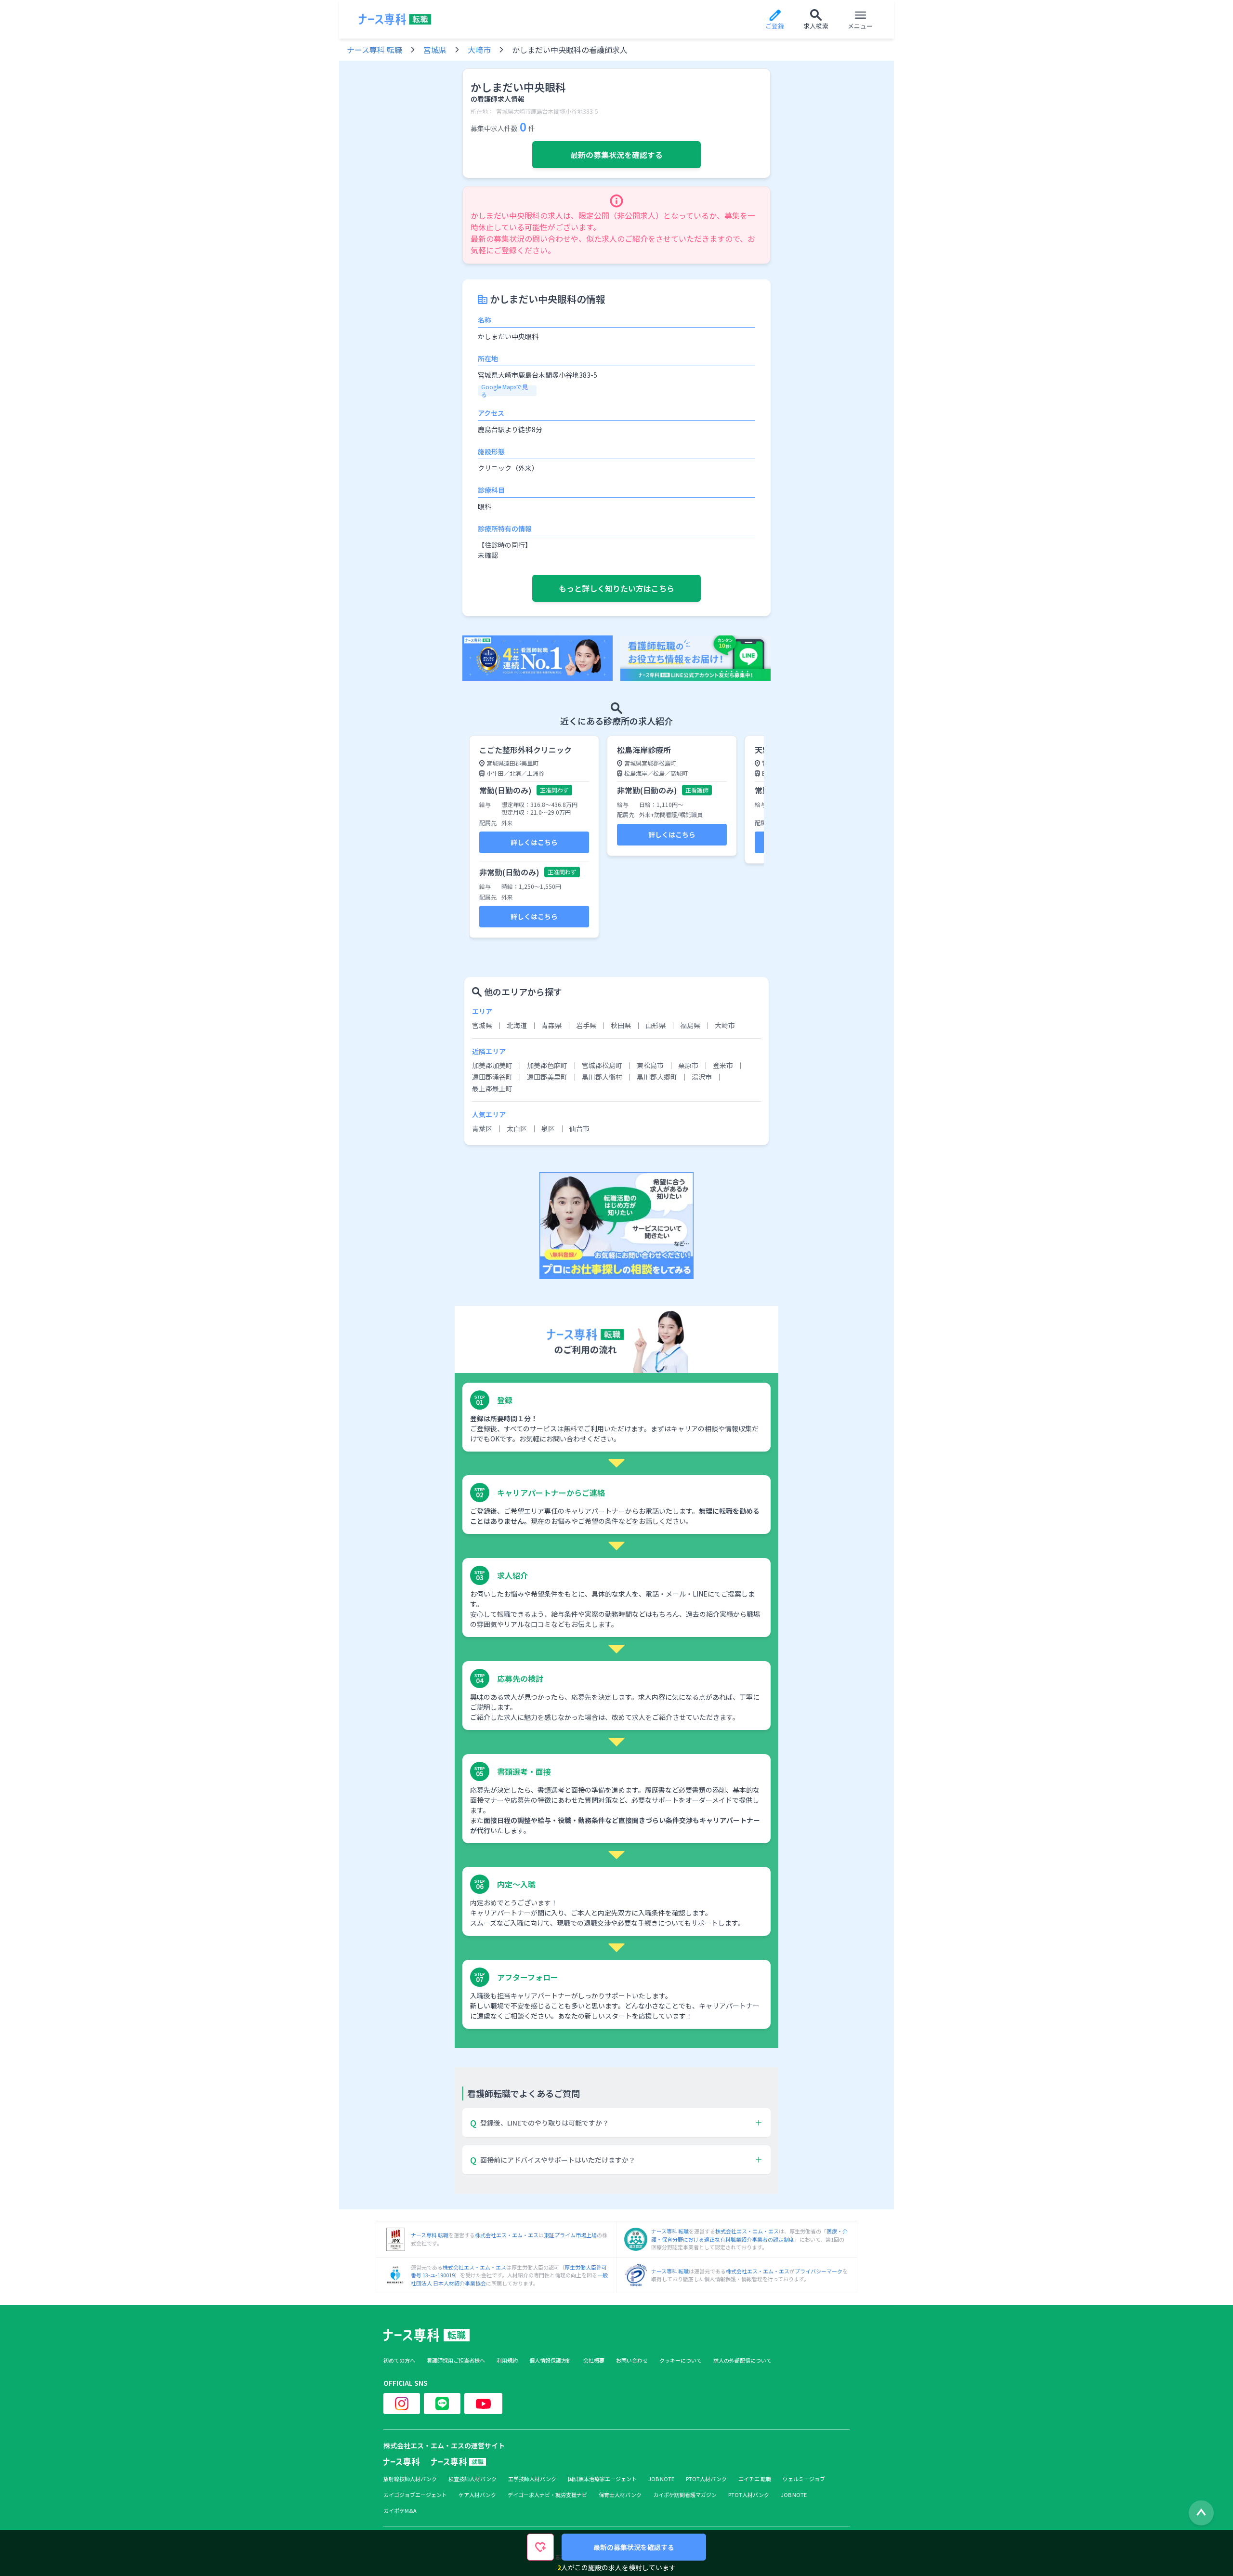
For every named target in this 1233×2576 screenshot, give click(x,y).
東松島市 (650, 1065)
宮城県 (435, 50)
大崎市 (479, 50)
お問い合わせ (632, 2360)
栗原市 (688, 1065)
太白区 (517, 1128)
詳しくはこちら (534, 842)
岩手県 (586, 1025)
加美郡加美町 (492, 1065)
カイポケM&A (400, 2511)
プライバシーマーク (819, 2271)
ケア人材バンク (477, 2495)
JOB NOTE (661, 2479)
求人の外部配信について (742, 2360)
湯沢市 (702, 1077)
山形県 (656, 1025)
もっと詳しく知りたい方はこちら (616, 588)
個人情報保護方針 (551, 2360)
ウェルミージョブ (804, 2479)
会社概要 (594, 2360)
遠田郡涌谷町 (492, 1077)
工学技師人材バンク (532, 2479)
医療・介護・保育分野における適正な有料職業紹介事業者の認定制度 (749, 2235)
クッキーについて (681, 2360)
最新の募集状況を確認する (616, 155)
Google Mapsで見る (505, 391)
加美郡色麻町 (547, 1065)
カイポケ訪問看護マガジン (685, 2495)
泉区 (548, 1128)
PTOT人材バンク (706, 2479)
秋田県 (621, 1025)
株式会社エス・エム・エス (507, 2235)
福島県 (690, 1025)
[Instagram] (402, 2404)
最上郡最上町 (492, 1088)
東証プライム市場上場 (570, 2235)
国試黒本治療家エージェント (602, 2479)
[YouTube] (483, 2404)
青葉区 (482, 1128)
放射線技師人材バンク (410, 2479)
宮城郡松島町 (602, 1065)
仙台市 (579, 1128)
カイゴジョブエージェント (415, 2495)
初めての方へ (399, 2360)
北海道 (517, 1025)
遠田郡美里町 (547, 1077)
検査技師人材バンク (472, 2479)
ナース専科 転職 (374, 50)
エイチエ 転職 (755, 2479)
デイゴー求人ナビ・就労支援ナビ (547, 2495)
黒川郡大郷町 (657, 1077)
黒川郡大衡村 (602, 1077)
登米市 (723, 1065)
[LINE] (442, 2404)
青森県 (551, 1025)
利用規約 (507, 2360)
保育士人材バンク (620, 2495)
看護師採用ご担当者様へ (456, 2360)
